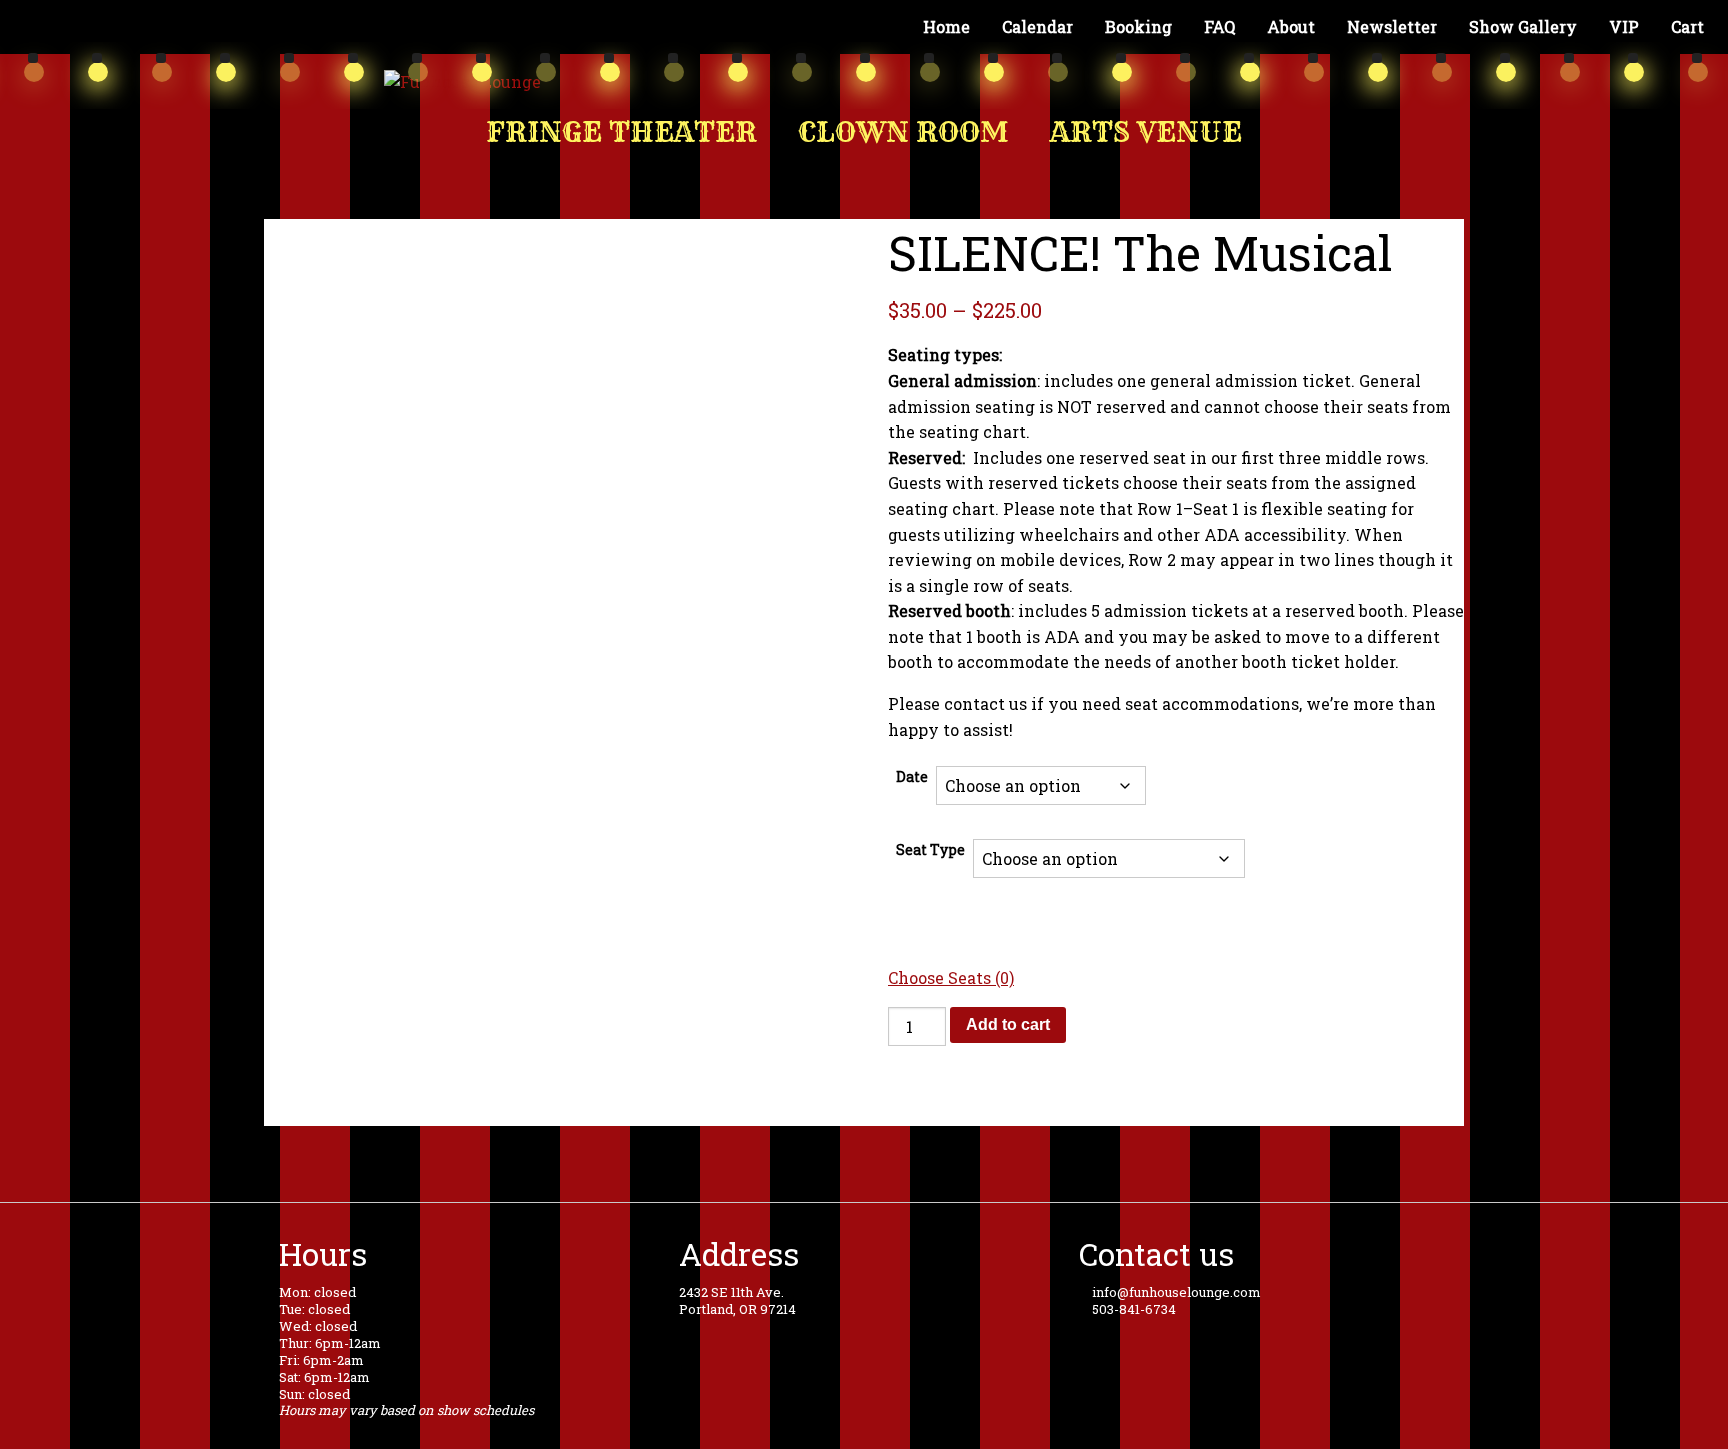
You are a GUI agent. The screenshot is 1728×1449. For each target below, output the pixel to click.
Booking (1138, 26)
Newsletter (1392, 26)
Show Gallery (1523, 26)
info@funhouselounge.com (1175, 1292)
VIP (1624, 26)
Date (912, 776)
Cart (1687, 26)
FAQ (1219, 26)
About (1291, 26)
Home (946, 26)
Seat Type (930, 849)
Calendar (1037, 26)
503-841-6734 (1132, 1309)
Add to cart (1008, 1024)
